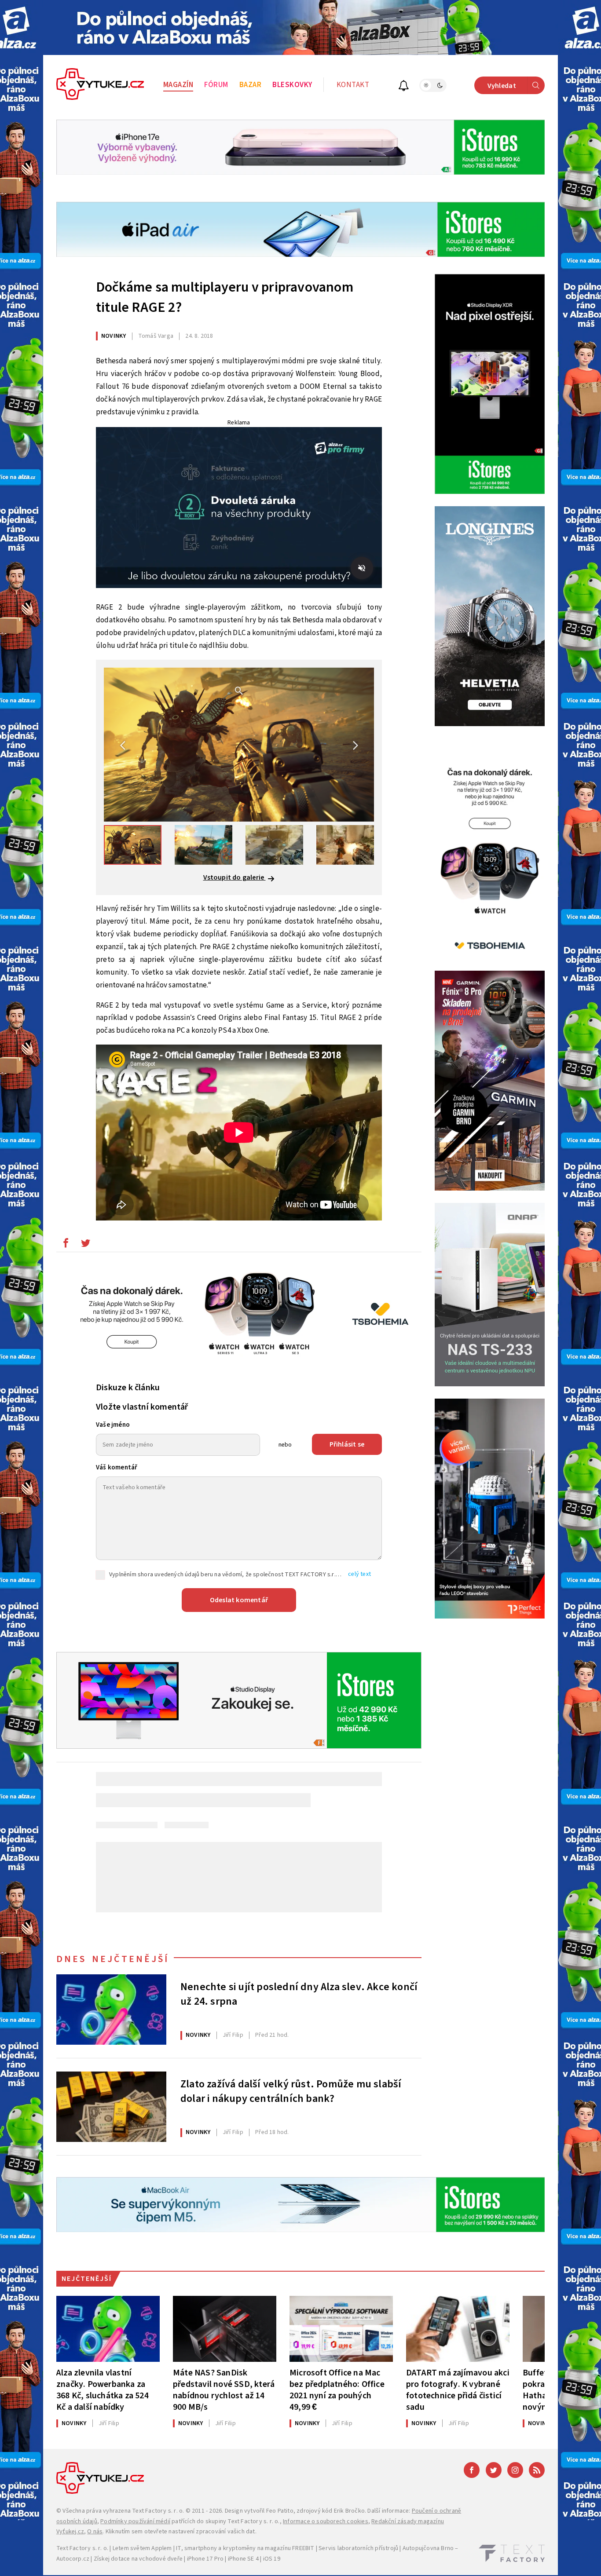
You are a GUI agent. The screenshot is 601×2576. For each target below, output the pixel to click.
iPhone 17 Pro (205, 2559)
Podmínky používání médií (135, 2521)
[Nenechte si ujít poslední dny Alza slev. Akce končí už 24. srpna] (111, 2010)
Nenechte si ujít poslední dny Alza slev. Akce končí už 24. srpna (299, 1995)
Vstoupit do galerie (235, 877)
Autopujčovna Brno (428, 2548)
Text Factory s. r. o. (158, 2511)
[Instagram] (515, 2470)
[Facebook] (472, 2470)
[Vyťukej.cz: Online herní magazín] (100, 85)
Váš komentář (117, 1467)
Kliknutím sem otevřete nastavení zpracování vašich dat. (181, 2532)
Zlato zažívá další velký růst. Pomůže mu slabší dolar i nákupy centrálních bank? (291, 2092)
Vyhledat (502, 86)
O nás (95, 2532)
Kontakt (353, 85)
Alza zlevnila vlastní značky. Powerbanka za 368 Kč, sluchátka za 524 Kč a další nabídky (103, 2390)
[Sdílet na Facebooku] (66, 1245)
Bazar (251, 85)
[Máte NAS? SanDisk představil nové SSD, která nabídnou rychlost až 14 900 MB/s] (225, 2329)
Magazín (178, 85)
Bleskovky (292, 85)
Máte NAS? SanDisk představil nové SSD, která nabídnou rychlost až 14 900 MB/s (224, 2390)
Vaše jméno (113, 1425)
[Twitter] (494, 2470)
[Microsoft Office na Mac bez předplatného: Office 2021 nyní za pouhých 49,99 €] (341, 2329)
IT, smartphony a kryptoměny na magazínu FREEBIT (245, 2548)
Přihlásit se (347, 1444)
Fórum (216, 85)
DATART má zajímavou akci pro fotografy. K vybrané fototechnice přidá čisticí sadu (458, 2390)
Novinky (114, 336)
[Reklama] (300, 27)
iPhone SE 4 (243, 2559)
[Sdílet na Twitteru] (85, 1245)
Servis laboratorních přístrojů (358, 2548)
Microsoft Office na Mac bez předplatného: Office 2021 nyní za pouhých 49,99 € (337, 2390)
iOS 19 (272, 2559)
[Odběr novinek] (404, 87)
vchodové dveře (161, 2559)
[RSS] (537, 2470)
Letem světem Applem (142, 2548)
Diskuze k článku (128, 1388)
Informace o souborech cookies (326, 2521)
